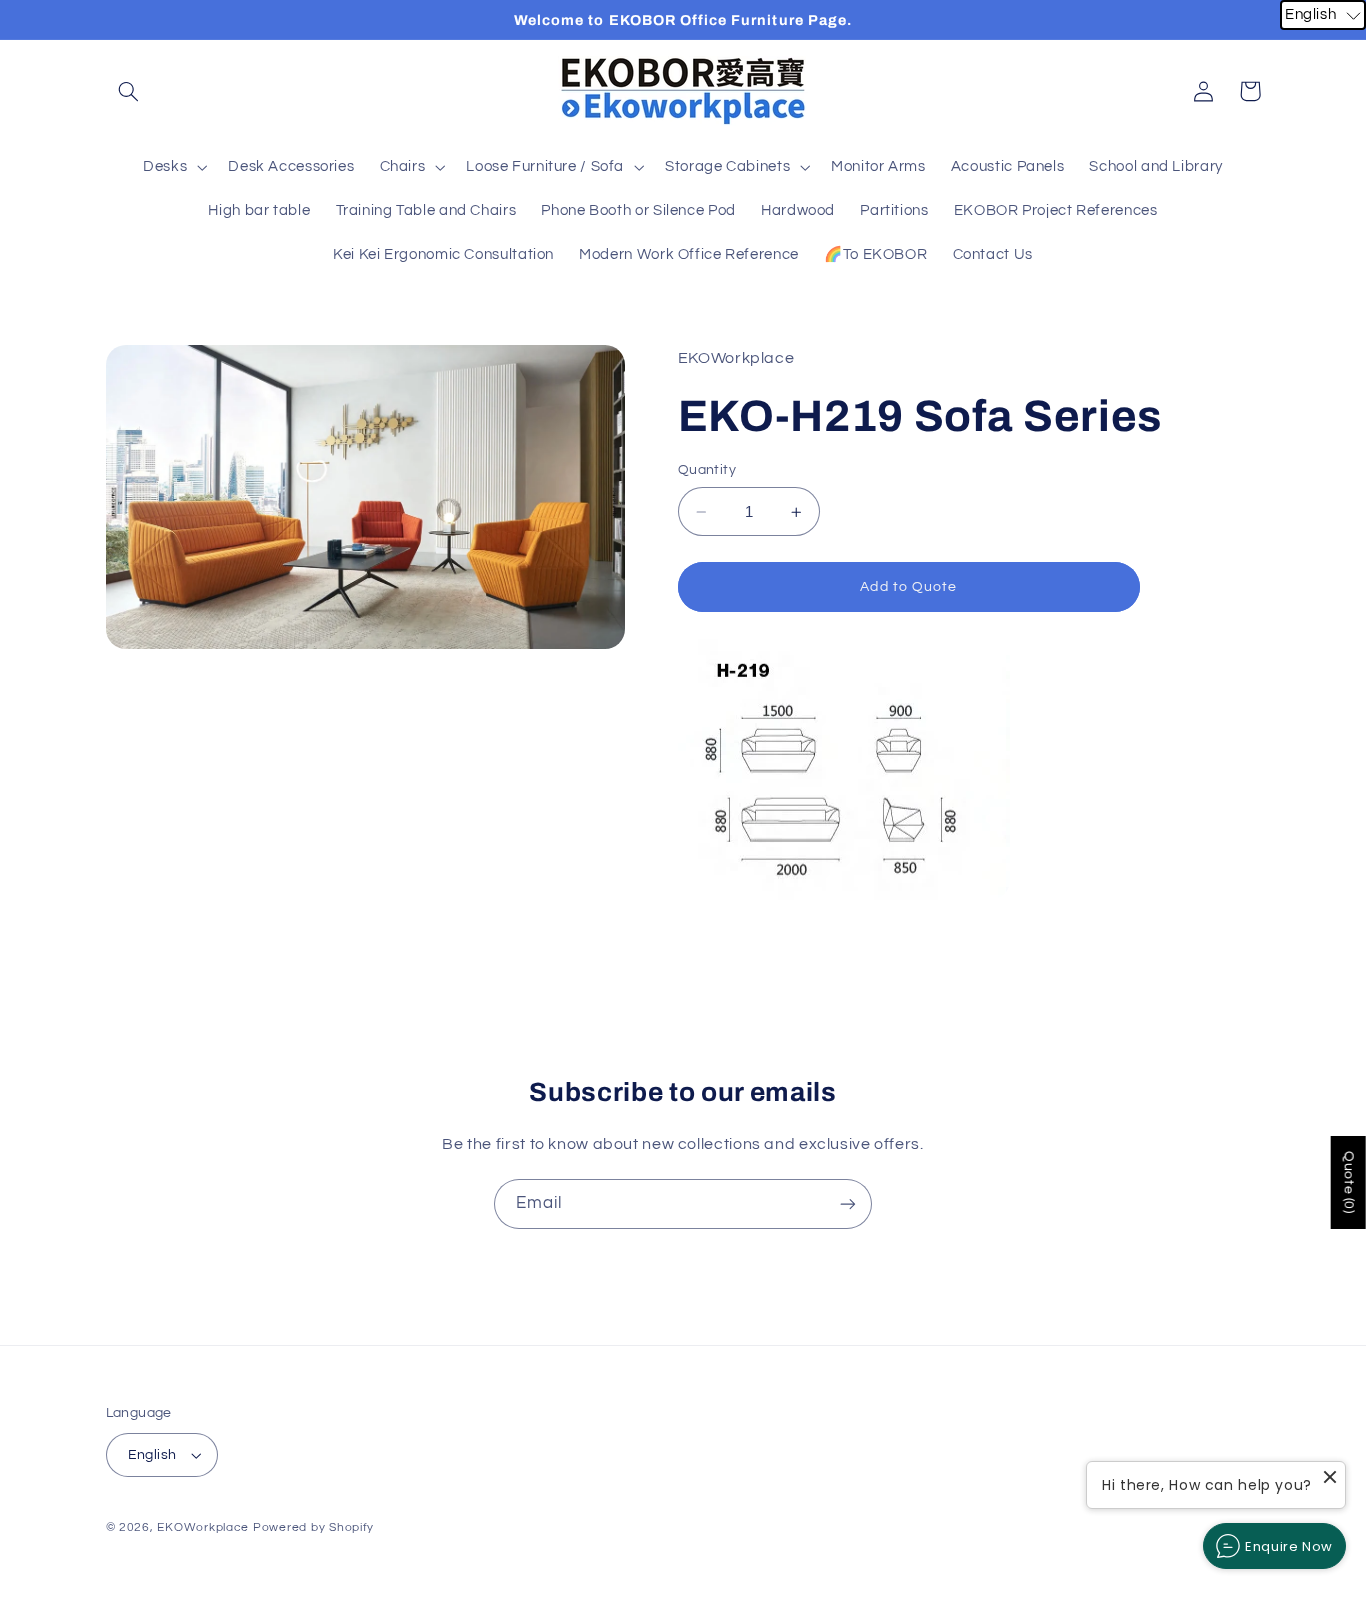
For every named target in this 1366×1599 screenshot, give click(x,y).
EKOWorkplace (203, 1527)
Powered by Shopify (313, 1527)
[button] (129, 91)
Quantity (707, 471)
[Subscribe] (848, 1203)
